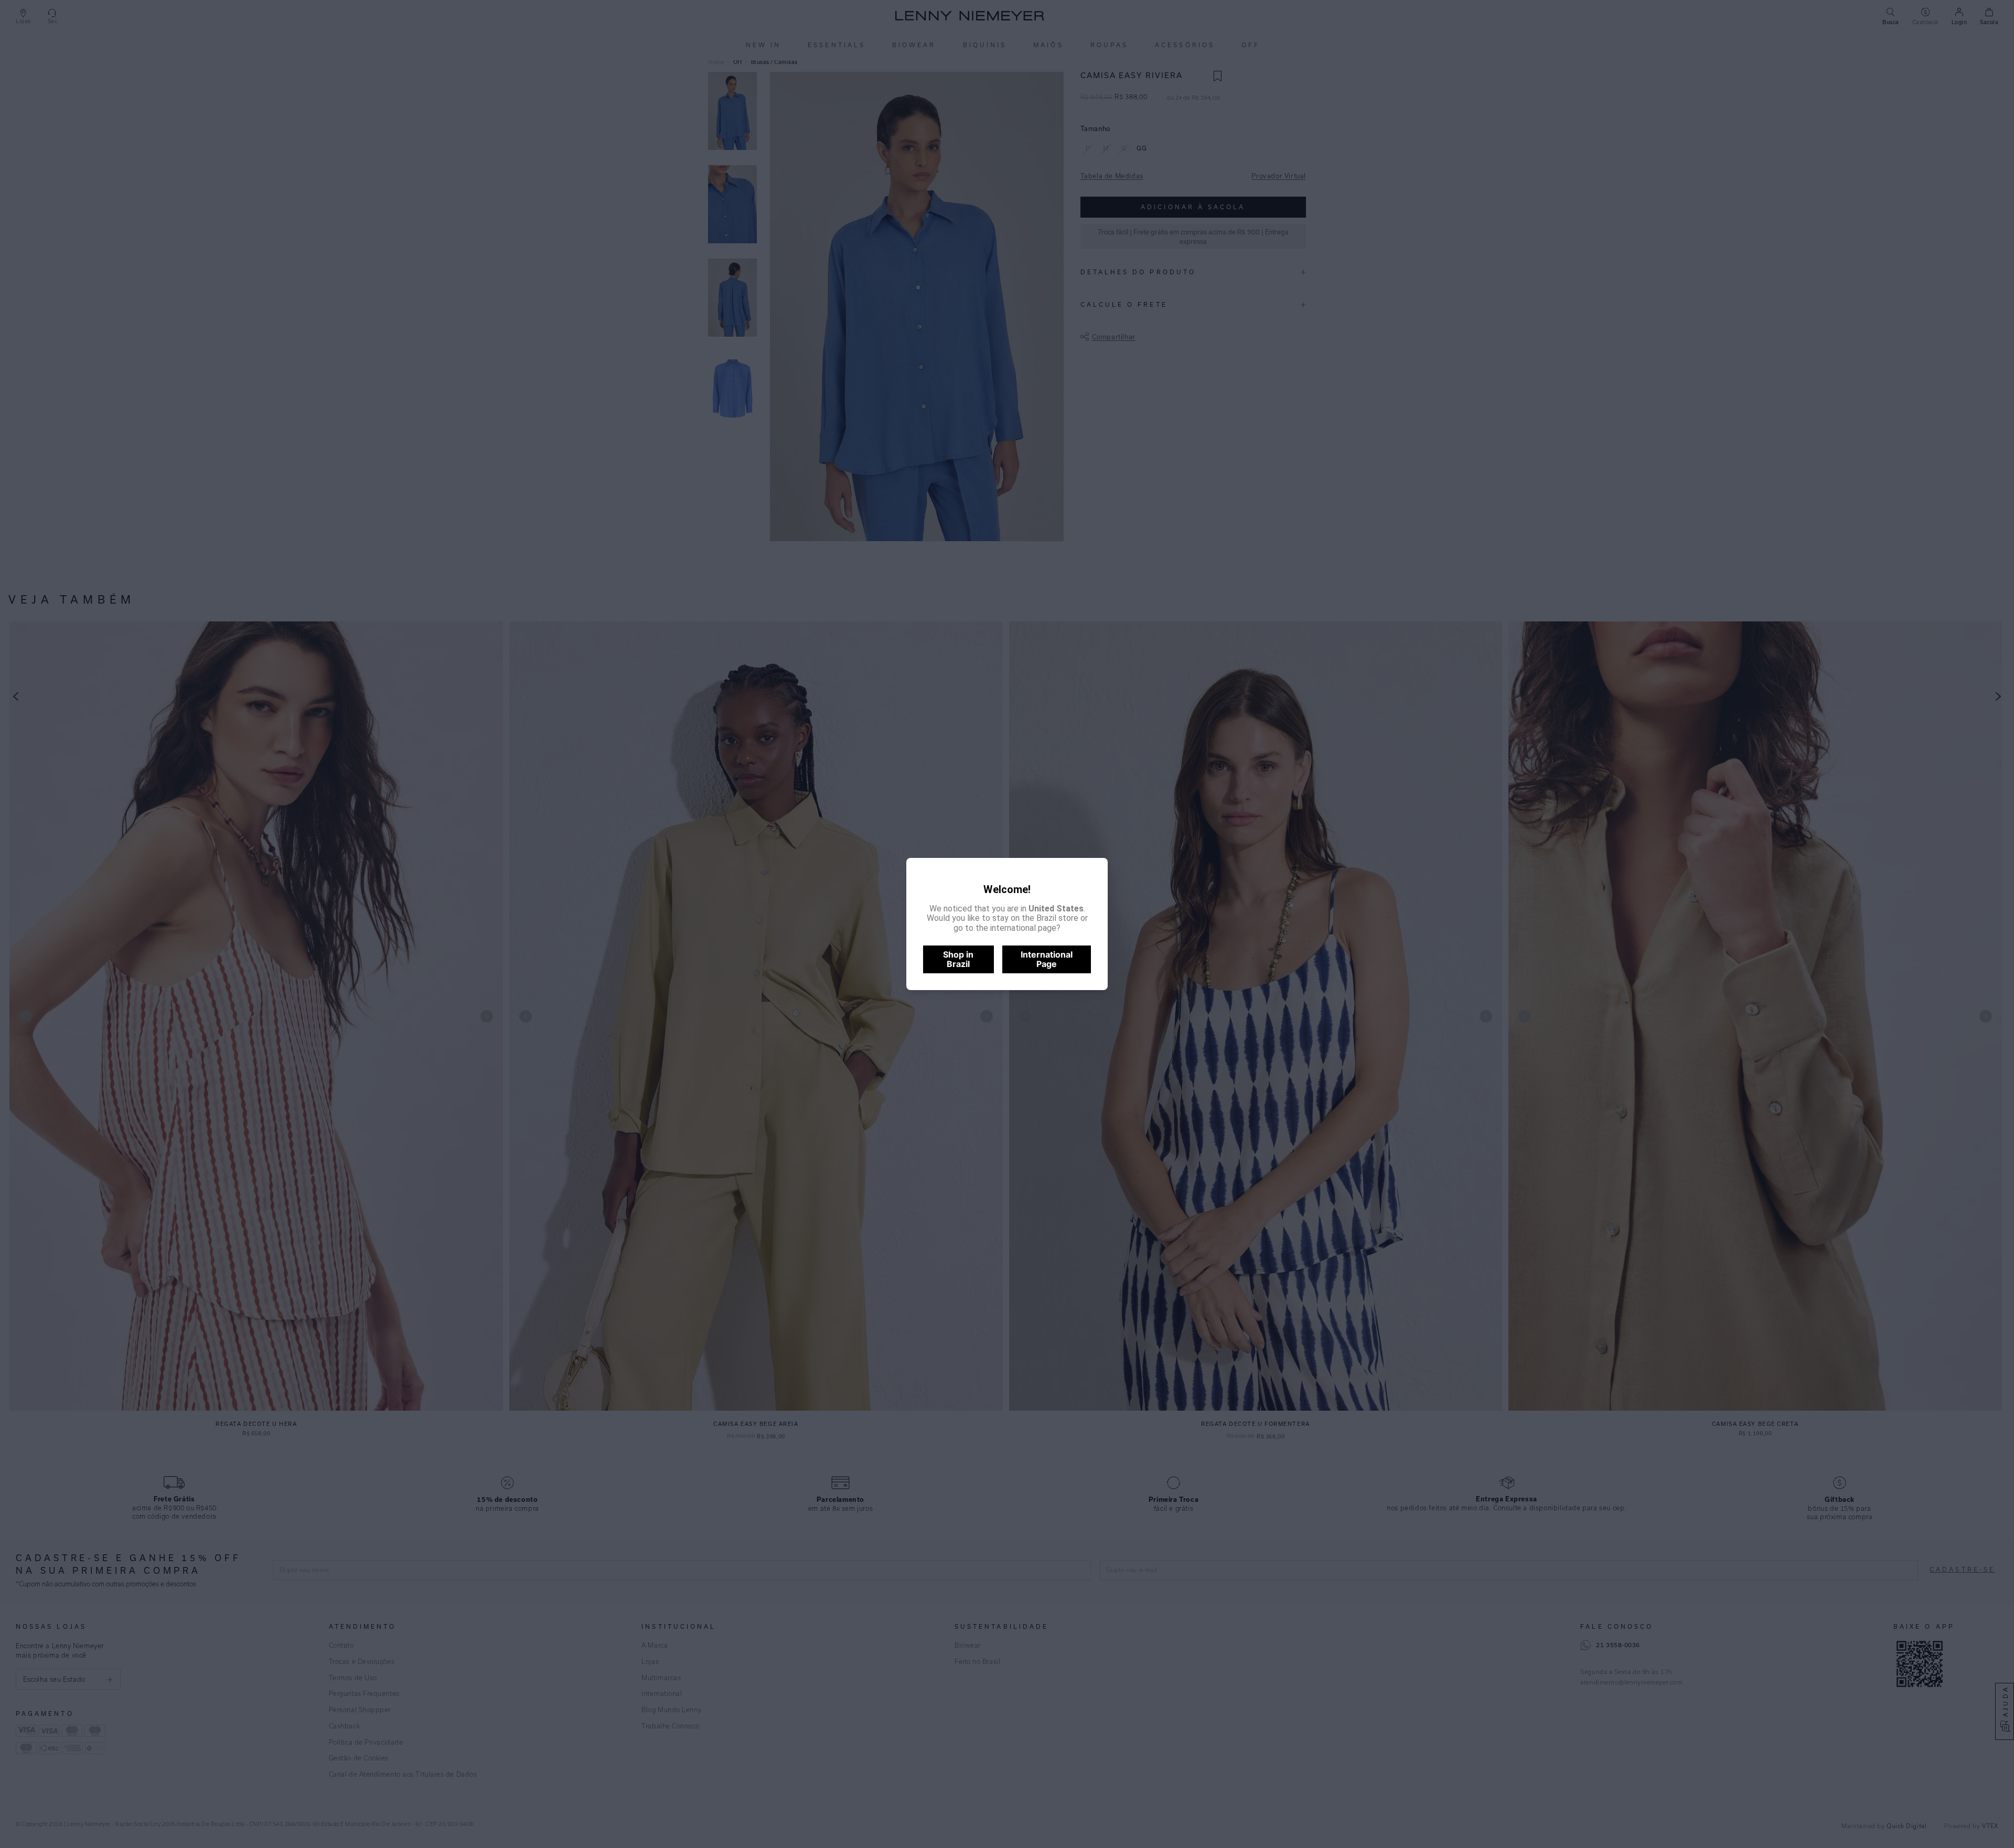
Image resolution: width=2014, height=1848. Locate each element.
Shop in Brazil (958, 959)
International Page (1047, 959)
